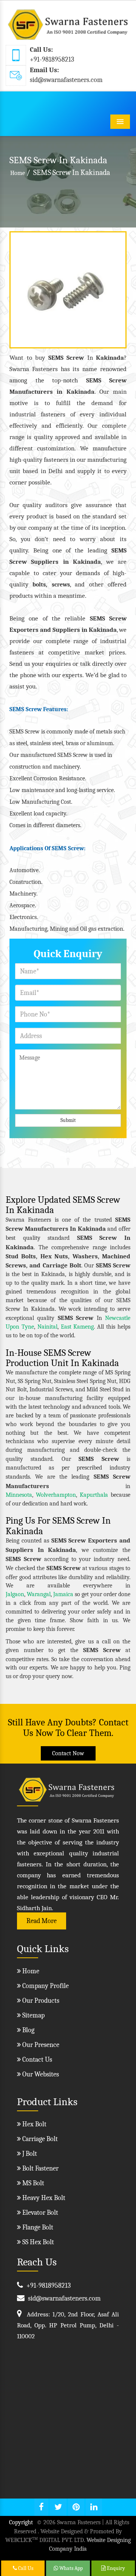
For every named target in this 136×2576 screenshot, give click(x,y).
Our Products (40, 2001)
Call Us (25, 2568)
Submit (68, 1120)
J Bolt (29, 2154)
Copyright (21, 2522)
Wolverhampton (56, 1495)
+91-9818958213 (52, 60)
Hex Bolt (34, 2124)
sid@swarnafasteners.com (66, 80)
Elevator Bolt (39, 2213)
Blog (28, 2030)
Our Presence (40, 2045)
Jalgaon (15, 1594)
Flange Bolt (37, 2227)
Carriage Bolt (39, 2139)
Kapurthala (94, 1495)
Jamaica (63, 1594)
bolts (39, 585)
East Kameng (77, 1327)
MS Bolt (32, 2183)
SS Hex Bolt (37, 2242)
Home (18, 173)
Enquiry (115, 2568)
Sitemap (33, 2015)
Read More (42, 1921)
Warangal (39, 1594)
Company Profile (45, 1986)
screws (61, 585)
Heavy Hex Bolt (43, 2198)
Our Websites (40, 2074)
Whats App (70, 2568)
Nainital (47, 1327)
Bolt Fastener (40, 2168)
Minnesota (19, 1495)
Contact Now (68, 1753)
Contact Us (36, 2060)
